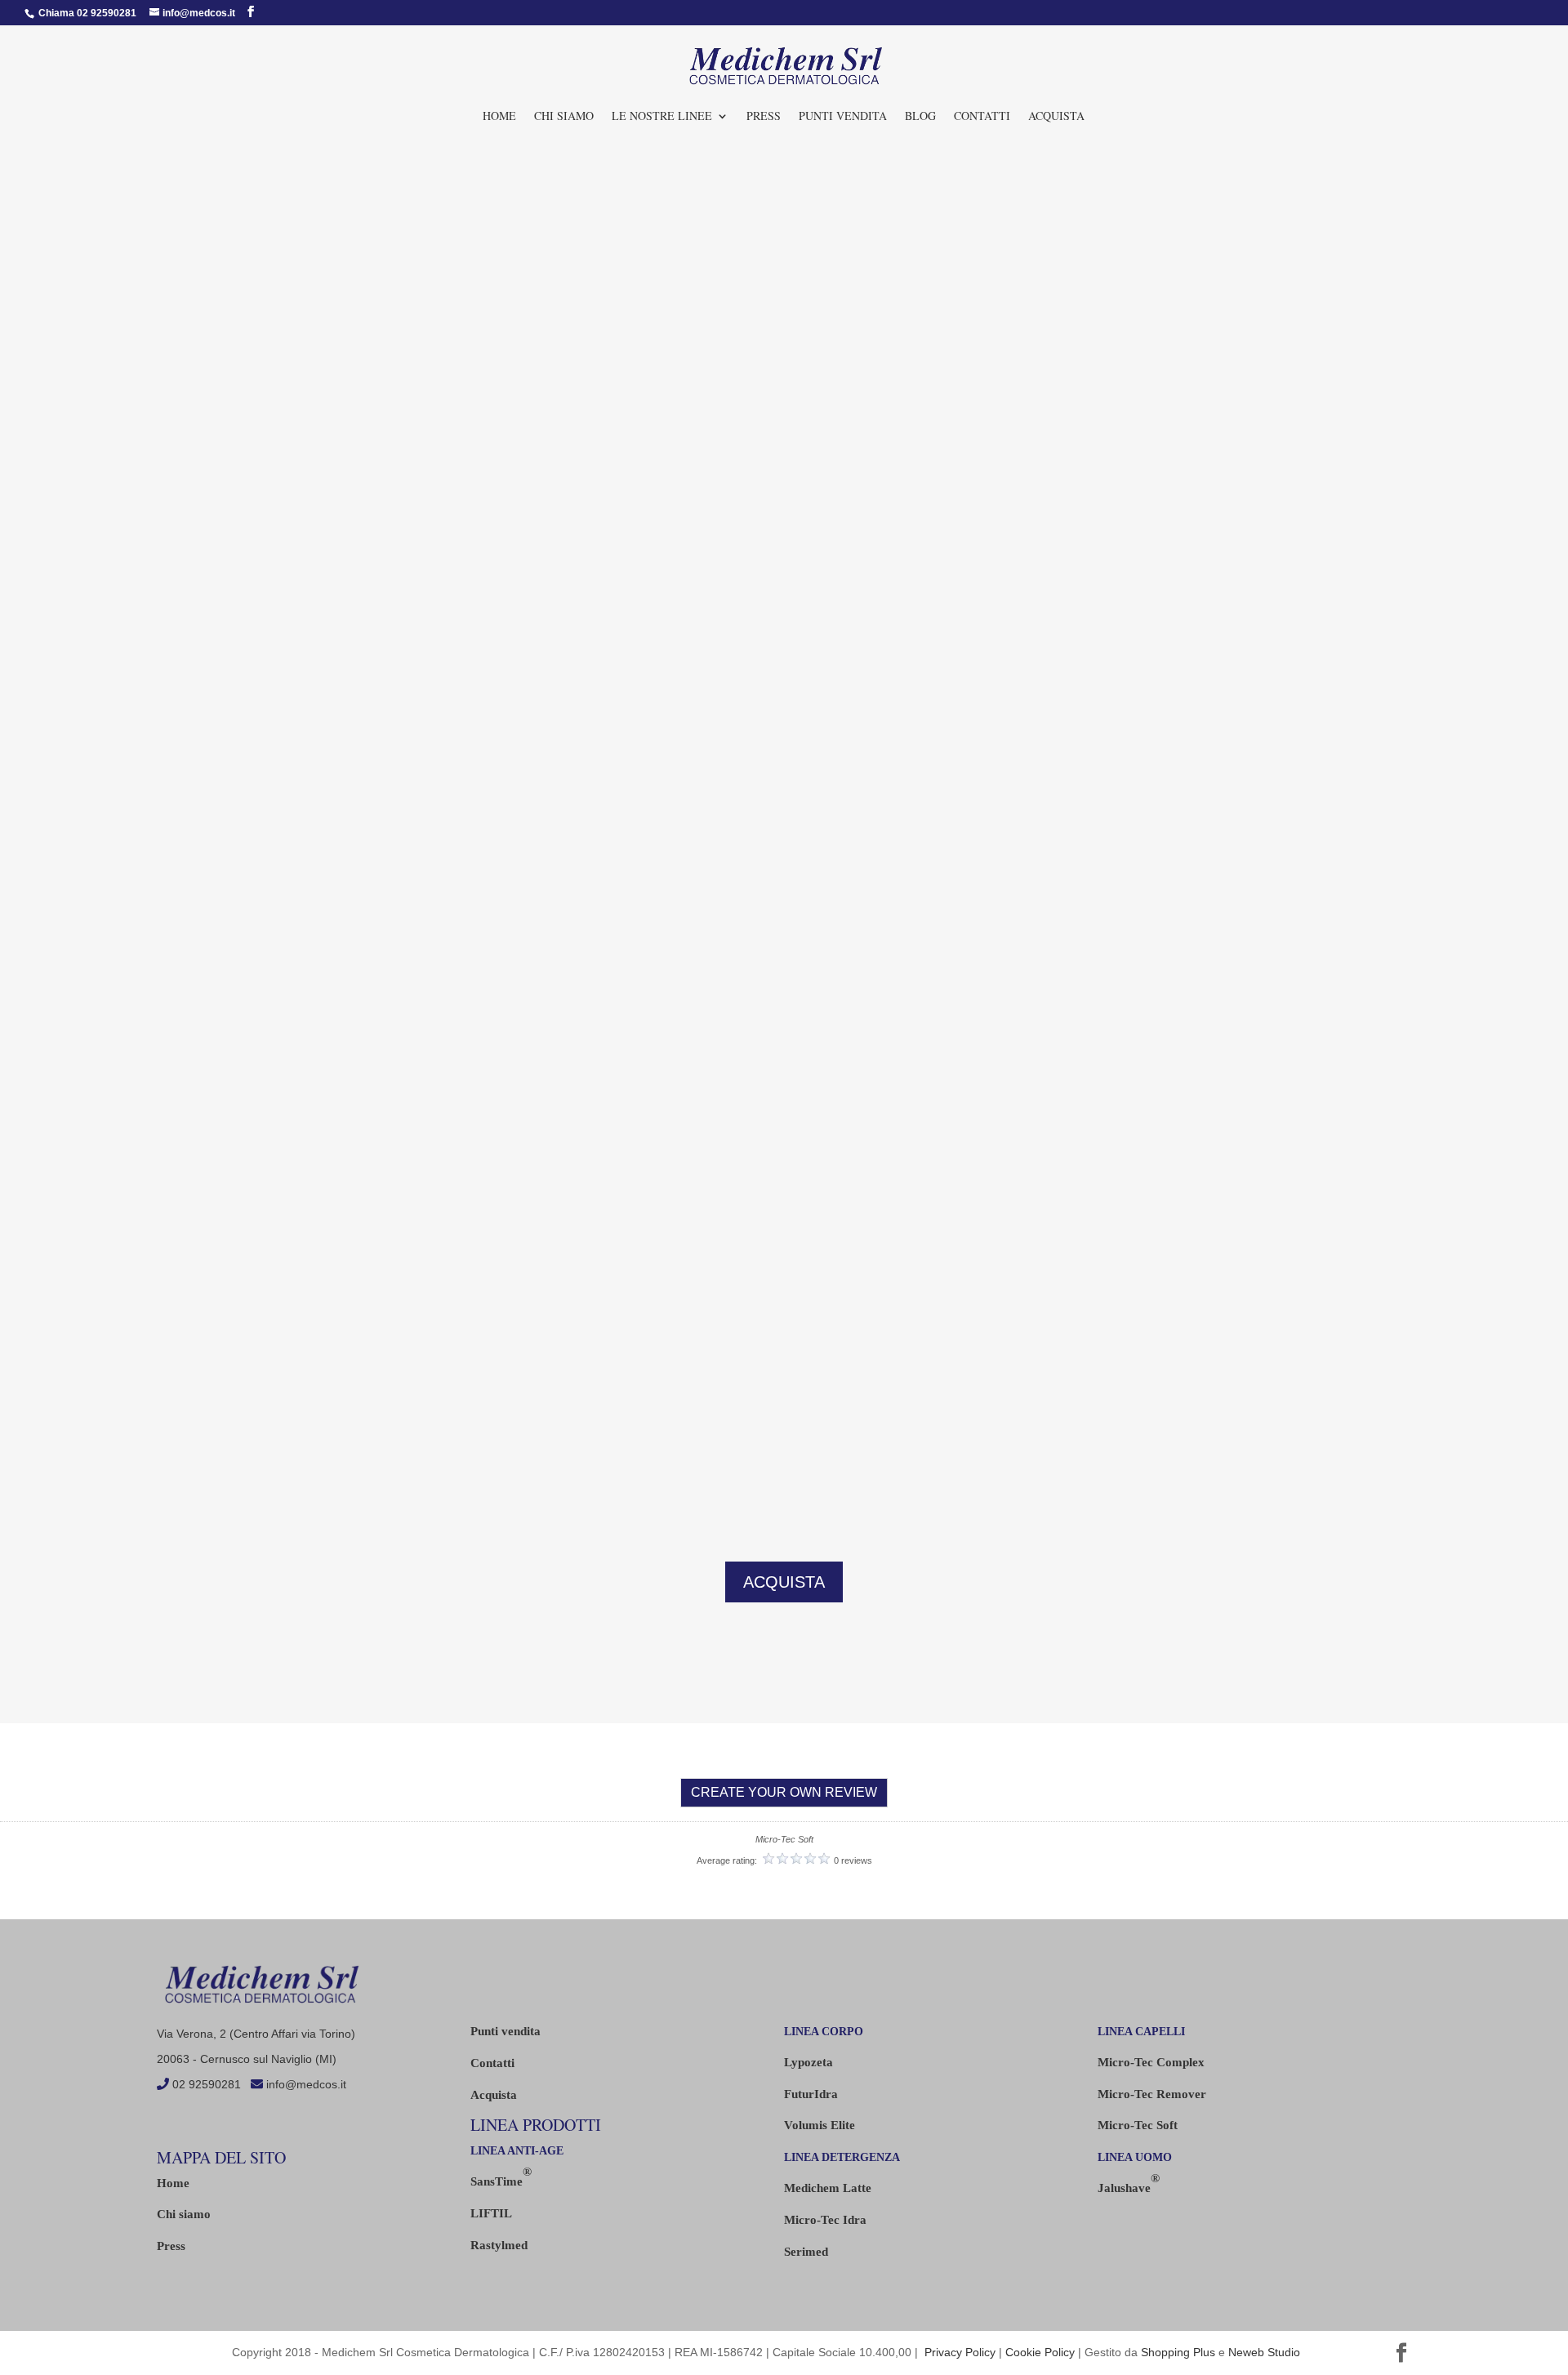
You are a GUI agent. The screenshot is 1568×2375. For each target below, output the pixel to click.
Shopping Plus (1178, 2352)
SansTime (501, 2177)
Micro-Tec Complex (1151, 2062)
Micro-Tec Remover (1152, 2094)
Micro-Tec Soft (1138, 2125)
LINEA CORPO (824, 2032)
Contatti (492, 2063)
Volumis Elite (820, 2125)
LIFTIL (491, 2213)
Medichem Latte (828, 2188)
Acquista (494, 2095)
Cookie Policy (1040, 2352)
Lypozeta (808, 2062)
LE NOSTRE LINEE (662, 117)
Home (499, 117)
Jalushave (1129, 2183)
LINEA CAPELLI (1141, 2032)
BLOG (920, 117)
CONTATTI (982, 117)
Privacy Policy (960, 2352)
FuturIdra (811, 2094)
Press (171, 2246)
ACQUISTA (1056, 117)
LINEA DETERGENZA (842, 2157)
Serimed (806, 2252)
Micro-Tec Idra (825, 2220)
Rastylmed (499, 2245)
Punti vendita (506, 2031)
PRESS (764, 117)
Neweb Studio (1264, 2352)
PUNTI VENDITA (843, 117)
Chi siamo (564, 117)
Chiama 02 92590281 (86, 13)
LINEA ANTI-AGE (517, 2151)
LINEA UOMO (1135, 2157)
